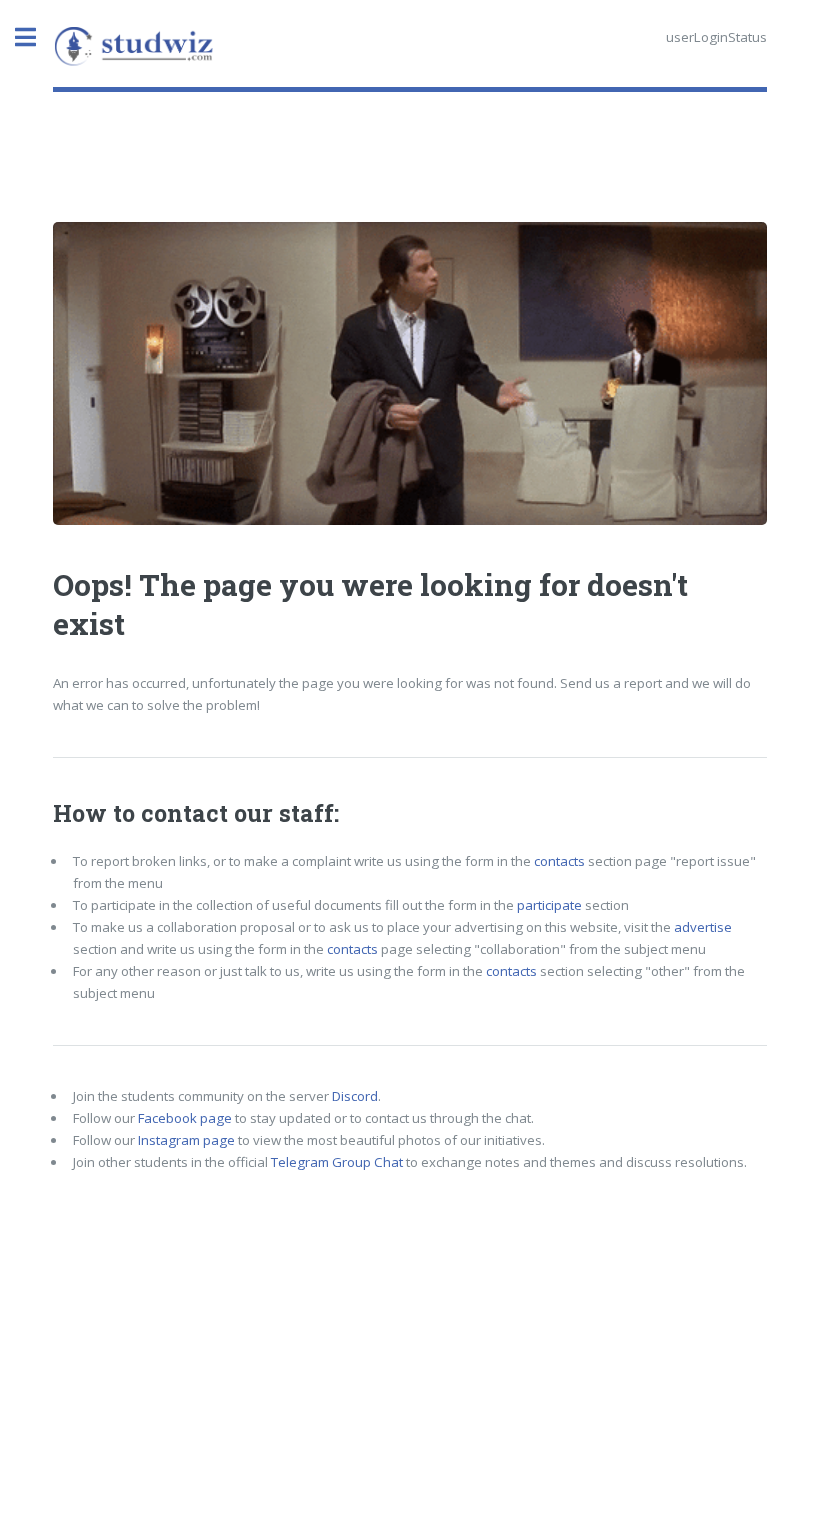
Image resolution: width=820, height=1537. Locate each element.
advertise (703, 927)
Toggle (36, 37)
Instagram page (186, 1140)
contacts (559, 861)
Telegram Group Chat (337, 1162)
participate (549, 905)
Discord (355, 1096)
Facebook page (185, 1118)
